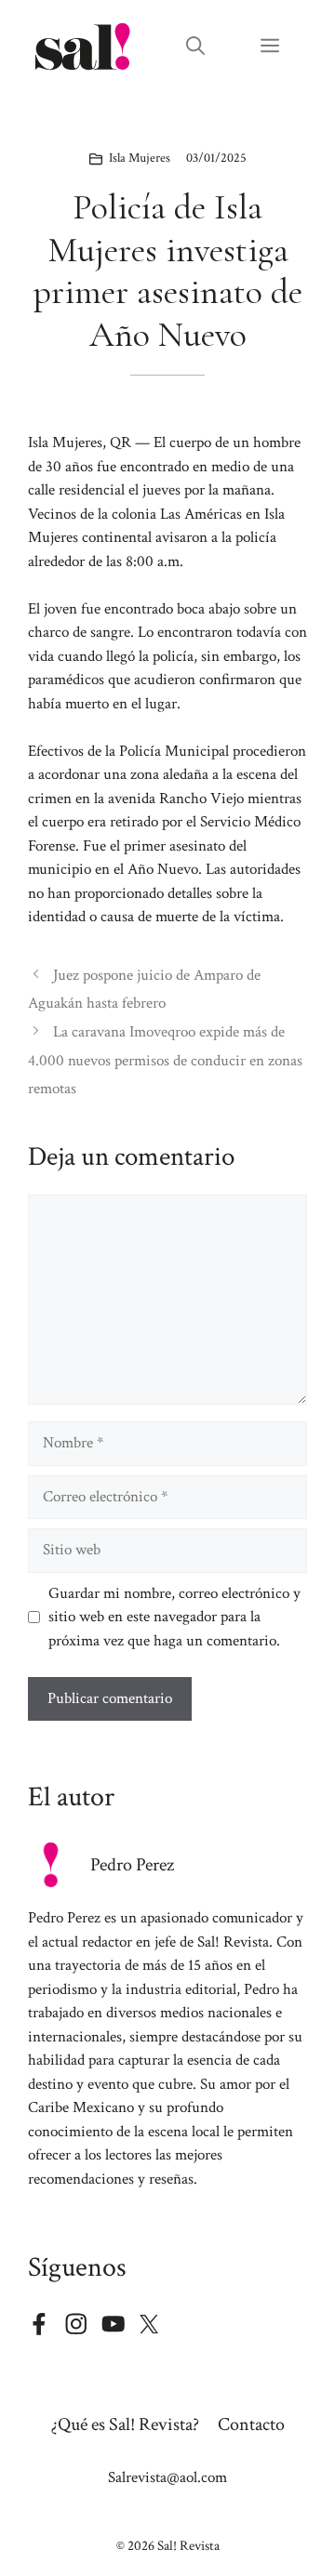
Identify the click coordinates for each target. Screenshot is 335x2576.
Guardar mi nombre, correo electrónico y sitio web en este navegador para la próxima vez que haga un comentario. (174, 1617)
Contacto (251, 2424)
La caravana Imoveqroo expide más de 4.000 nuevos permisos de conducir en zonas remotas (165, 1060)
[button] (195, 46)
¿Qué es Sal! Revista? (125, 2424)
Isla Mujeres (140, 158)
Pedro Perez (132, 1865)
